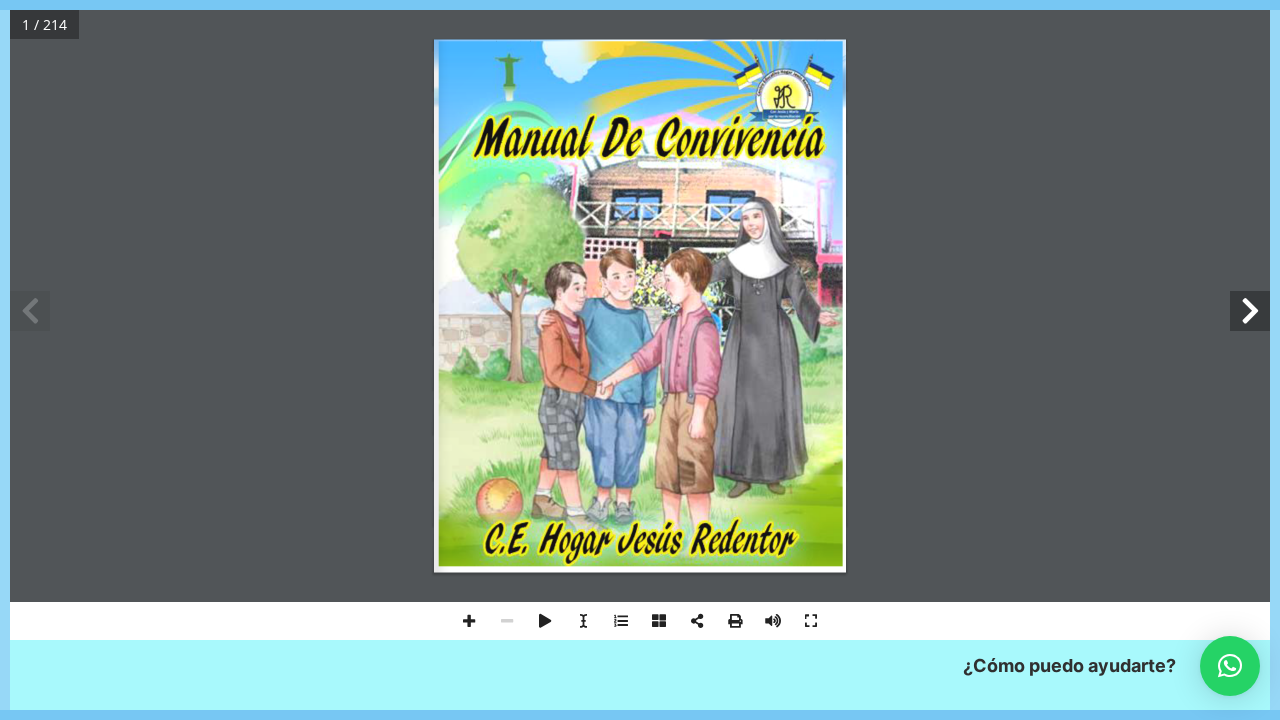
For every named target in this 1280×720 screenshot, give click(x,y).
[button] (1230, 666)
